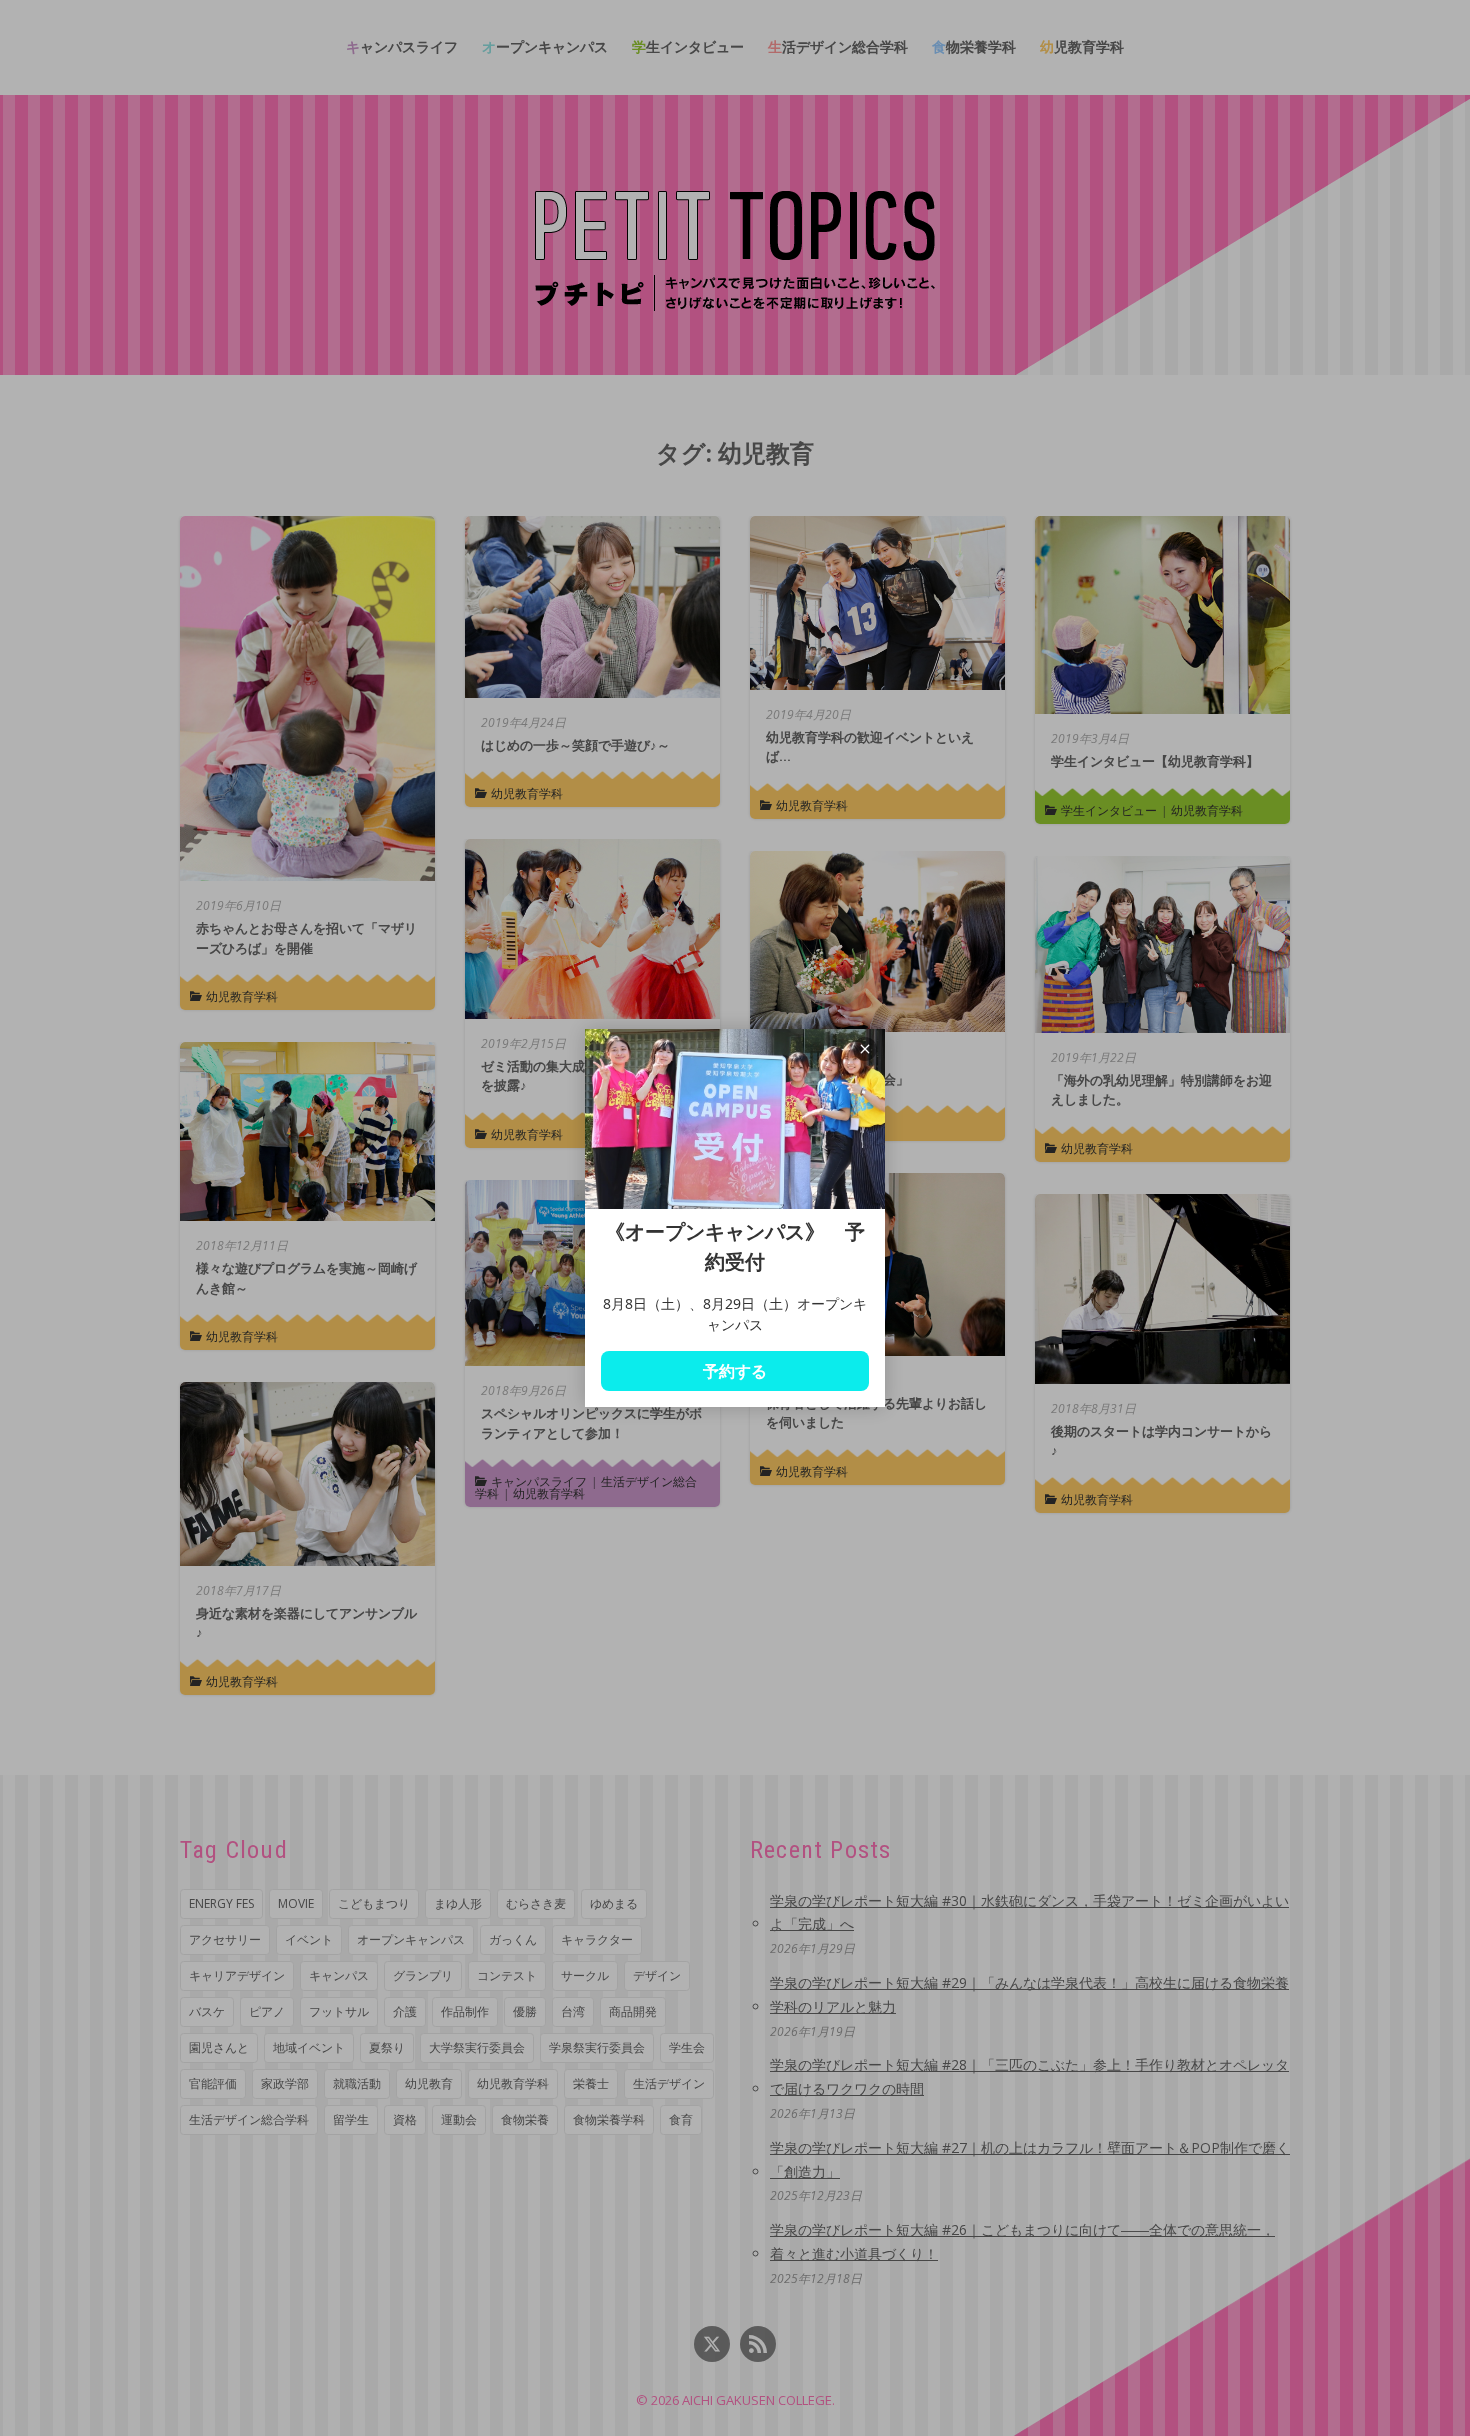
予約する (735, 1371)
